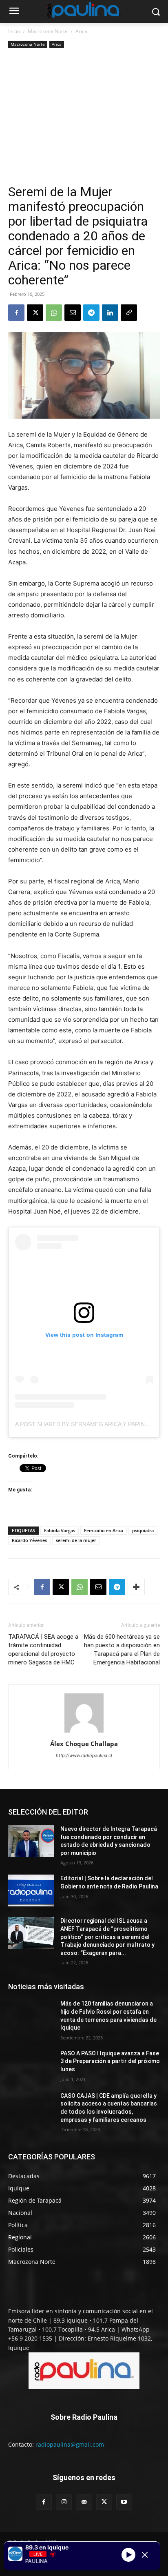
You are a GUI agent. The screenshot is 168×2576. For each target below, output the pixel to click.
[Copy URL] (129, 313)
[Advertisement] (84, 117)
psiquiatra (143, 1530)
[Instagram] (64, 2502)
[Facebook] (16, 313)
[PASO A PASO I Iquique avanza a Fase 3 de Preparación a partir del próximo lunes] (31, 2066)
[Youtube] (124, 2502)
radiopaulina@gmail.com (70, 2444)
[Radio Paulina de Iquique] (84, 10)
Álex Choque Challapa (84, 1744)
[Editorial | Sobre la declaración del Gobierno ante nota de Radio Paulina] (31, 1890)
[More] (136, 1587)
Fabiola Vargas (60, 1530)
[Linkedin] (110, 313)
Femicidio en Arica (104, 1530)
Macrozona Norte (48, 31)
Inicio (14, 31)
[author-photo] (84, 1732)
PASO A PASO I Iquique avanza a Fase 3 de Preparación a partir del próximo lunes (110, 2061)
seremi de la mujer (76, 1540)
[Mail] (84, 2502)
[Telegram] (91, 313)
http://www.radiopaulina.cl (84, 1755)
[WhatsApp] (54, 313)
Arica (81, 31)
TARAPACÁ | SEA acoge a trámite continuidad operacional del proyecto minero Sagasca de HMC (43, 1650)
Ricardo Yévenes (29, 1540)
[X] (35, 313)
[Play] (128, 2555)
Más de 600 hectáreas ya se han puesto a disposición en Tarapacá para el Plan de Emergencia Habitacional (122, 1650)
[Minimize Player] (145, 2555)
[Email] (73, 313)
